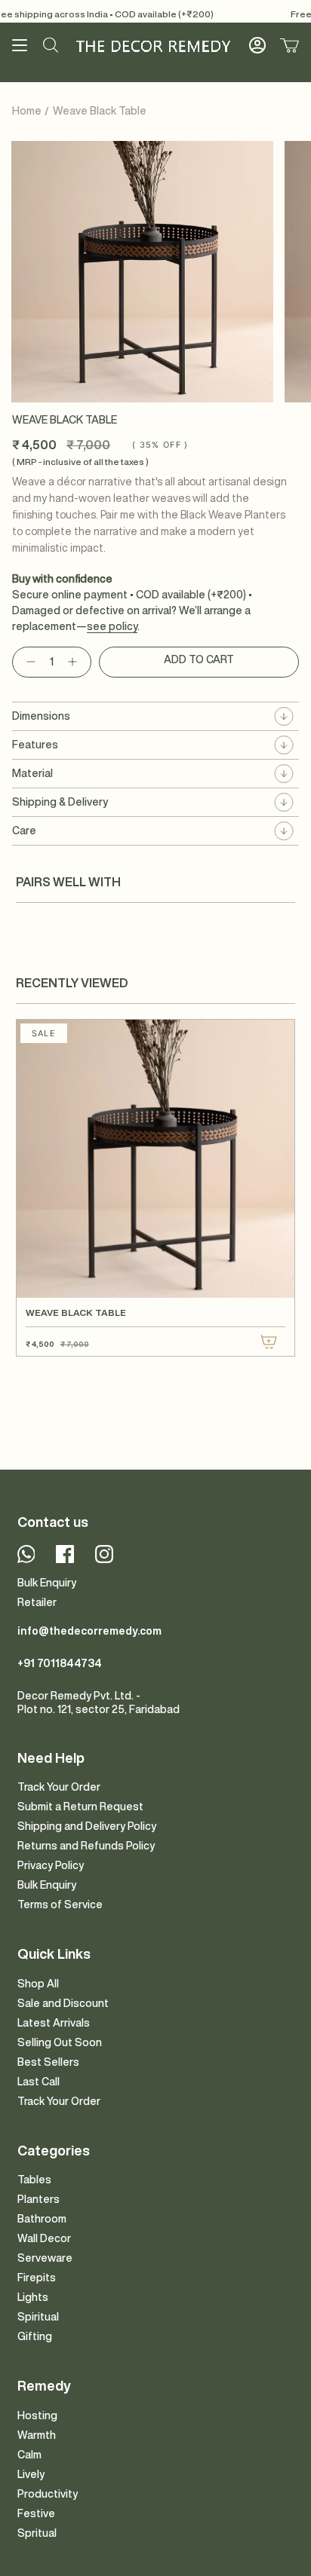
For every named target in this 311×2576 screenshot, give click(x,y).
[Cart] (289, 45)
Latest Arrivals (54, 2023)
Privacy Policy (51, 1865)
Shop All (38, 1984)
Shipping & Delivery (60, 802)
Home (27, 111)
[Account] (257, 45)
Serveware (45, 2258)
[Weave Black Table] (156, 1159)
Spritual (37, 2533)
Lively (31, 2474)
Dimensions (41, 716)
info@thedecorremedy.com (89, 1631)
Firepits (37, 2278)
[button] (51, 45)
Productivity (48, 2494)
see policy (112, 626)
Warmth (37, 2435)
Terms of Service (60, 1904)
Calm (29, 2455)
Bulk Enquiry (47, 1583)
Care (24, 831)
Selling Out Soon (60, 2042)
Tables (34, 2180)
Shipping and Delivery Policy (87, 1826)
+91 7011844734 (60, 1663)
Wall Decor (44, 2238)
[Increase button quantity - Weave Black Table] (75, 662)
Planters (38, 2199)
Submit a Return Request (80, 1807)
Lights (33, 2297)
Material (32, 773)
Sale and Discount (63, 2003)
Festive (36, 2513)
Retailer (37, 1602)
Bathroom (42, 2219)
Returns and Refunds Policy (86, 1846)
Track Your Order (59, 1787)
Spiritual (38, 2317)
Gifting (35, 2336)
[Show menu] (20, 45)
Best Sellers (48, 2062)
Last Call (38, 2082)
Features (35, 745)
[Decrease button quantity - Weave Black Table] (28, 662)
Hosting (37, 2415)
